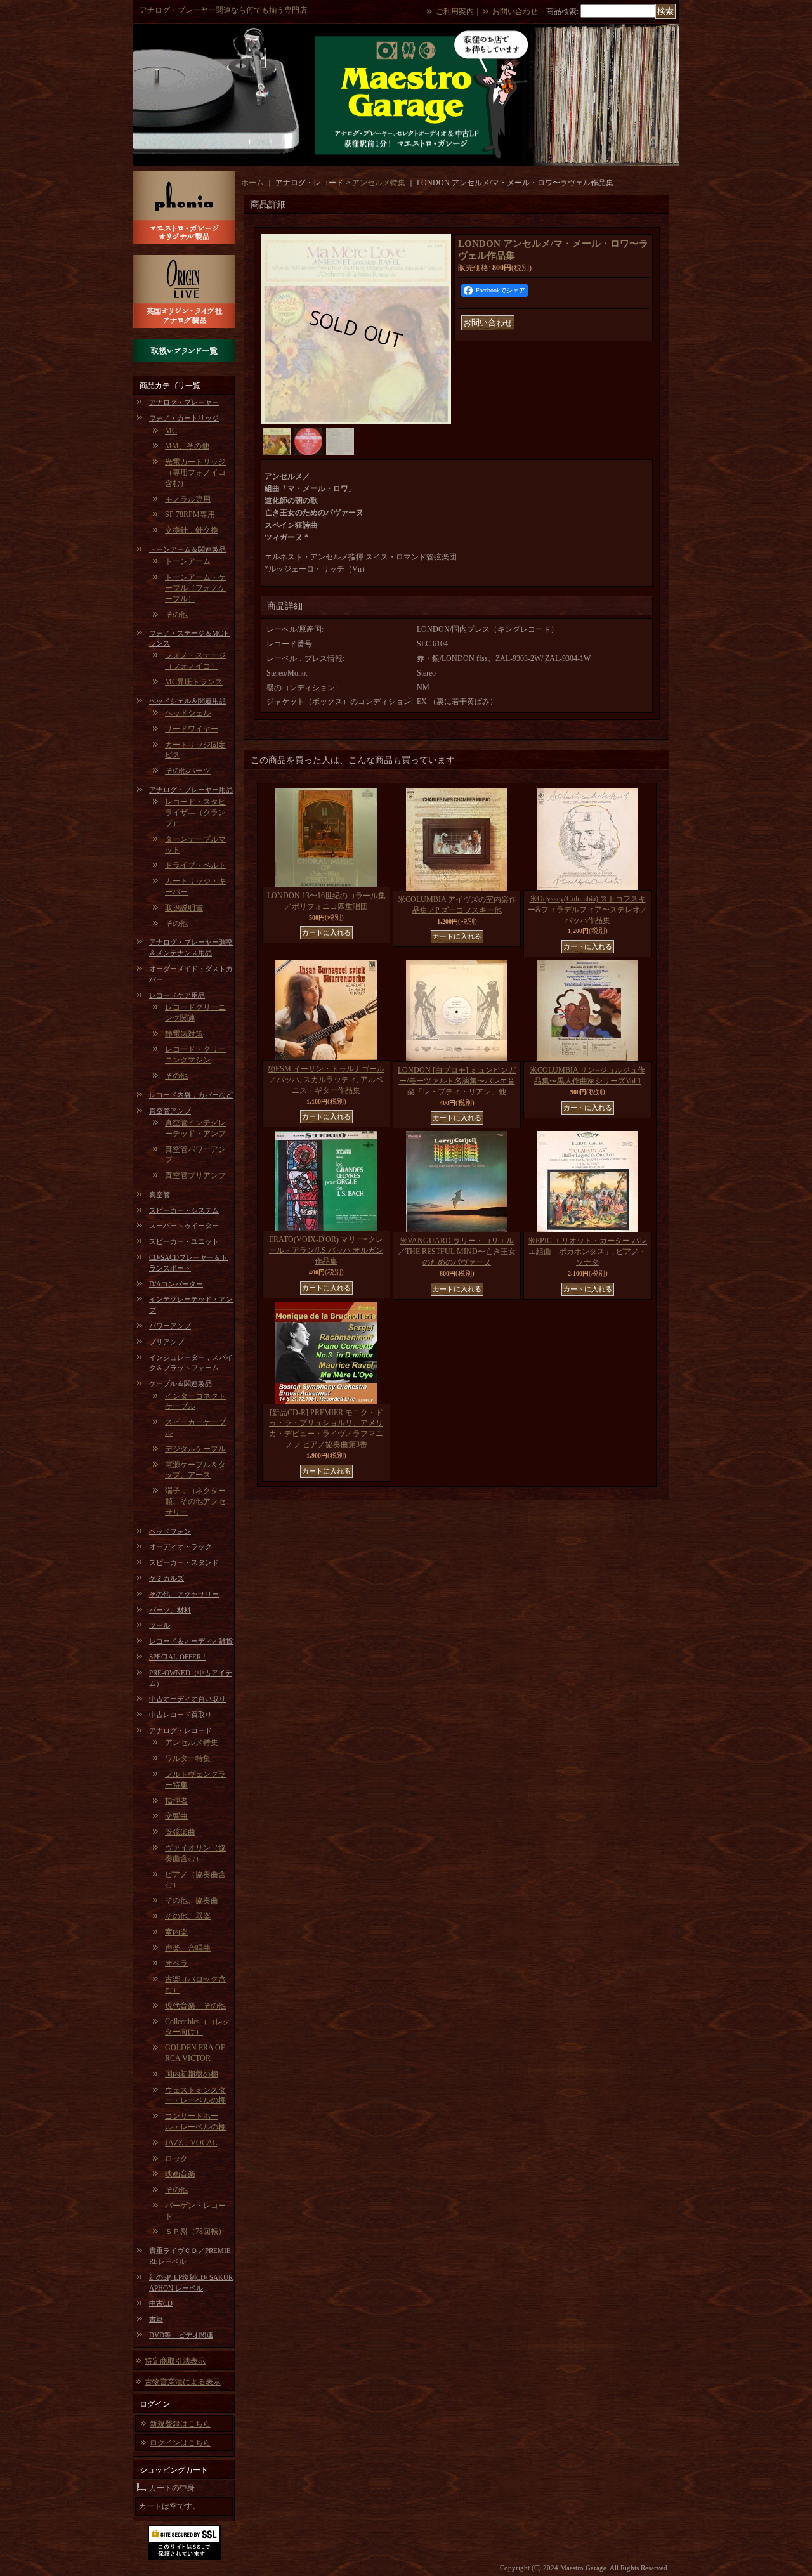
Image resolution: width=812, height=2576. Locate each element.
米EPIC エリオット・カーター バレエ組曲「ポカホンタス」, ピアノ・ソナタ (587, 1252)
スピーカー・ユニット (184, 1241)
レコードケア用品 (177, 995)
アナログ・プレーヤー (184, 402)
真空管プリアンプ (195, 1175)
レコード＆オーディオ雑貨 (191, 1641)
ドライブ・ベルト (195, 865)
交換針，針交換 (192, 530)
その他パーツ (188, 771)
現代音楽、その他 (195, 2006)
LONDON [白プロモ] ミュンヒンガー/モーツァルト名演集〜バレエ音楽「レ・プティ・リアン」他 (457, 1081)
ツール (160, 1625)
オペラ (176, 1963)
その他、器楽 (188, 1916)
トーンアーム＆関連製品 (187, 549)
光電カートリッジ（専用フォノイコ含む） (195, 473)
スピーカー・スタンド (184, 1562)
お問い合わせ (515, 11)
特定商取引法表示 (175, 2361)
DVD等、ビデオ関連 (181, 2335)
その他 (176, 615)
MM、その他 (187, 446)
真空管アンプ (170, 1111)
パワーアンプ (170, 1326)
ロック (176, 2159)
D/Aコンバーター (176, 1284)
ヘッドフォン (170, 1531)
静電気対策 (184, 1034)
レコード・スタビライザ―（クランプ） (195, 813)
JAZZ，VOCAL (191, 2143)
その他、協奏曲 (192, 1900)
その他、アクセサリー (184, 1594)
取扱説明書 (184, 908)
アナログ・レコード (180, 1730)
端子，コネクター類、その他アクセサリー (195, 1501)
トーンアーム (188, 561)
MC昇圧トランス (194, 682)
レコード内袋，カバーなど (191, 1095)
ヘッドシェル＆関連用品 (187, 701)
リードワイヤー (192, 729)
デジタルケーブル (195, 1449)
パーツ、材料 (170, 1610)
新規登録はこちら (180, 2424)
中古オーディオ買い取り (187, 1699)
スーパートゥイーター (184, 1226)
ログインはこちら (180, 2443)
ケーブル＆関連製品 (180, 1383)
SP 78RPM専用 (190, 514)
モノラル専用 (188, 499)
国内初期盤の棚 (192, 2074)
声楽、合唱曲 (188, 1948)
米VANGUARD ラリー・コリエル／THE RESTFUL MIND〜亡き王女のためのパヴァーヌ (457, 1252)
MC (171, 431)
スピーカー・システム (184, 1210)
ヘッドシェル (188, 713)
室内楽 (176, 1932)
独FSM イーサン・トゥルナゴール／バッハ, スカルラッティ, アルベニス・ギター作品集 (326, 1080)
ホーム (252, 183)
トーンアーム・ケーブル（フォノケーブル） (195, 588)
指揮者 (176, 1801)
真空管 (160, 1194)
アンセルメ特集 (192, 1742)
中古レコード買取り (180, 1715)
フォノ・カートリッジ (184, 418)
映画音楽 (180, 2174)
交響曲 (176, 1816)
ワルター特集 (188, 1758)
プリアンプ (167, 1342)
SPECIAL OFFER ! (177, 1657)
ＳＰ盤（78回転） (195, 2232)
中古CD (161, 2303)
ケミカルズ (167, 1578)
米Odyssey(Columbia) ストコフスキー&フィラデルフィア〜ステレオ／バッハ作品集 (588, 910)
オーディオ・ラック (180, 1546)
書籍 (156, 2319)
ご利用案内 (455, 11)
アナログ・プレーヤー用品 (191, 790)
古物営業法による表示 (183, 2382)
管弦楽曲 (180, 1832)
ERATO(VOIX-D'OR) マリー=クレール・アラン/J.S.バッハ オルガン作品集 (326, 1250)
